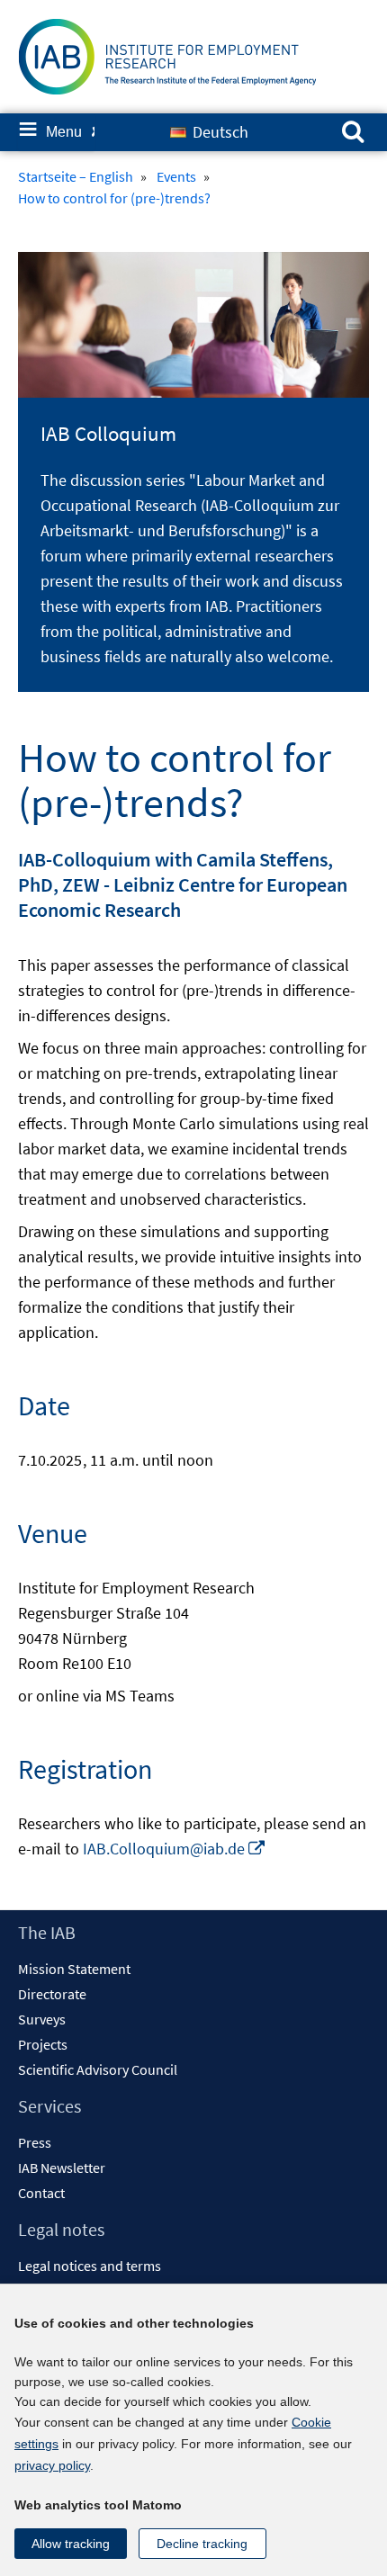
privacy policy (52, 2465)
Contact (41, 2193)
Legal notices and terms (90, 2266)
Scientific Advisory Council (98, 2069)
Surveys (42, 2019)
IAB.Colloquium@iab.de (175, 1849)
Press (35, 2142)
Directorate (52, 1994)
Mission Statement (74, 1969)
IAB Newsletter (62, 2168)
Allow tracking (71, 2544)
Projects (43, 2044)
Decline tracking (202, 2544)
